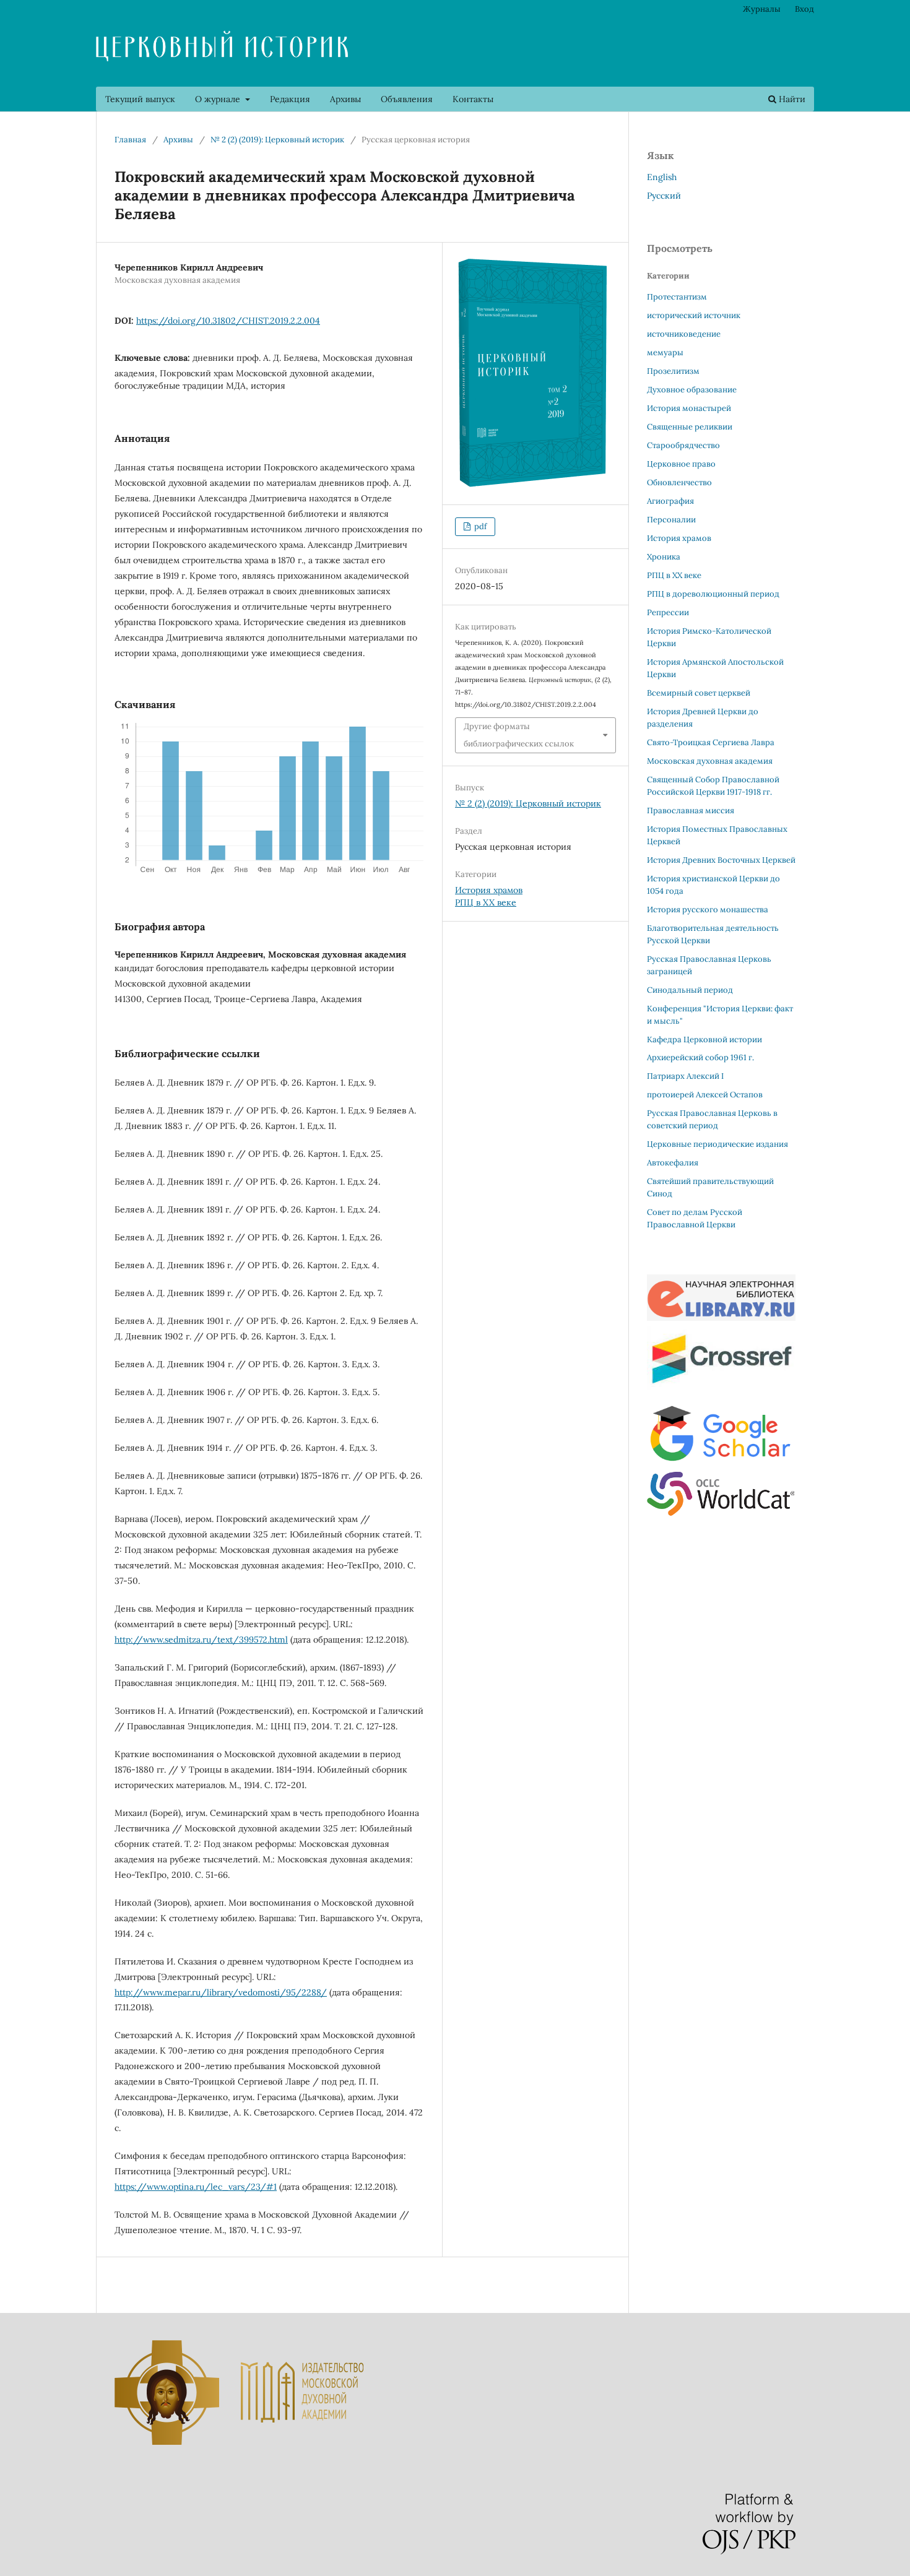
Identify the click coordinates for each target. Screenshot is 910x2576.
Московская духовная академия (710, 761)
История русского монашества (708, 910)
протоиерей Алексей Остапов (705, 1095)
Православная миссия (691, 810)
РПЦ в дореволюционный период (713, 594)
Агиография (670, 501)
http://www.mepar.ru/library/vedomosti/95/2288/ (221, 1992)
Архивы (345, 99)
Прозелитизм (673, 371)
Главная (130, 140)
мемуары (665, 352)
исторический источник (694, 315)
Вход (804, 9)
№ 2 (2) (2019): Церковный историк (277, 140)
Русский (664, 196)
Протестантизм (677, 297)
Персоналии (671, 520)
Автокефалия (673, 1163)
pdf (479, 526)
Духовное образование (692, 390)
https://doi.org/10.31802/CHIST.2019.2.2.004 (228, 321)
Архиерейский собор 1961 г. (700, 1057)
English (662, 177)
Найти (791, 99)
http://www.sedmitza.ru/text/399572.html (201, 1640)
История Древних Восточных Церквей (721, 860)
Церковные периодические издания (717, 1144)
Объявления (407, 99)
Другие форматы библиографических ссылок (519, 735)
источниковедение (684, 334)
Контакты (473, 99)
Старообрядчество (683, 445)
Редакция (290, 99)
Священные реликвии (690, 427)
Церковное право (681, 464)
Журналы (762, 9)
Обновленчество (679, 482)
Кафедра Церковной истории (704, 1039)
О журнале (219, 99)
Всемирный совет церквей (699, 693)
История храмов (489, 890)
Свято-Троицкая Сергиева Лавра (711, 742)
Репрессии (668, 612)
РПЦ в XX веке (486, 902)
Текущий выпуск (140, 99)
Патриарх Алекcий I (685, 1076)
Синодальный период (690, 990)
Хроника (664, 557)
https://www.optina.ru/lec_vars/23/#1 (196, 2187)
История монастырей (689, 408)
